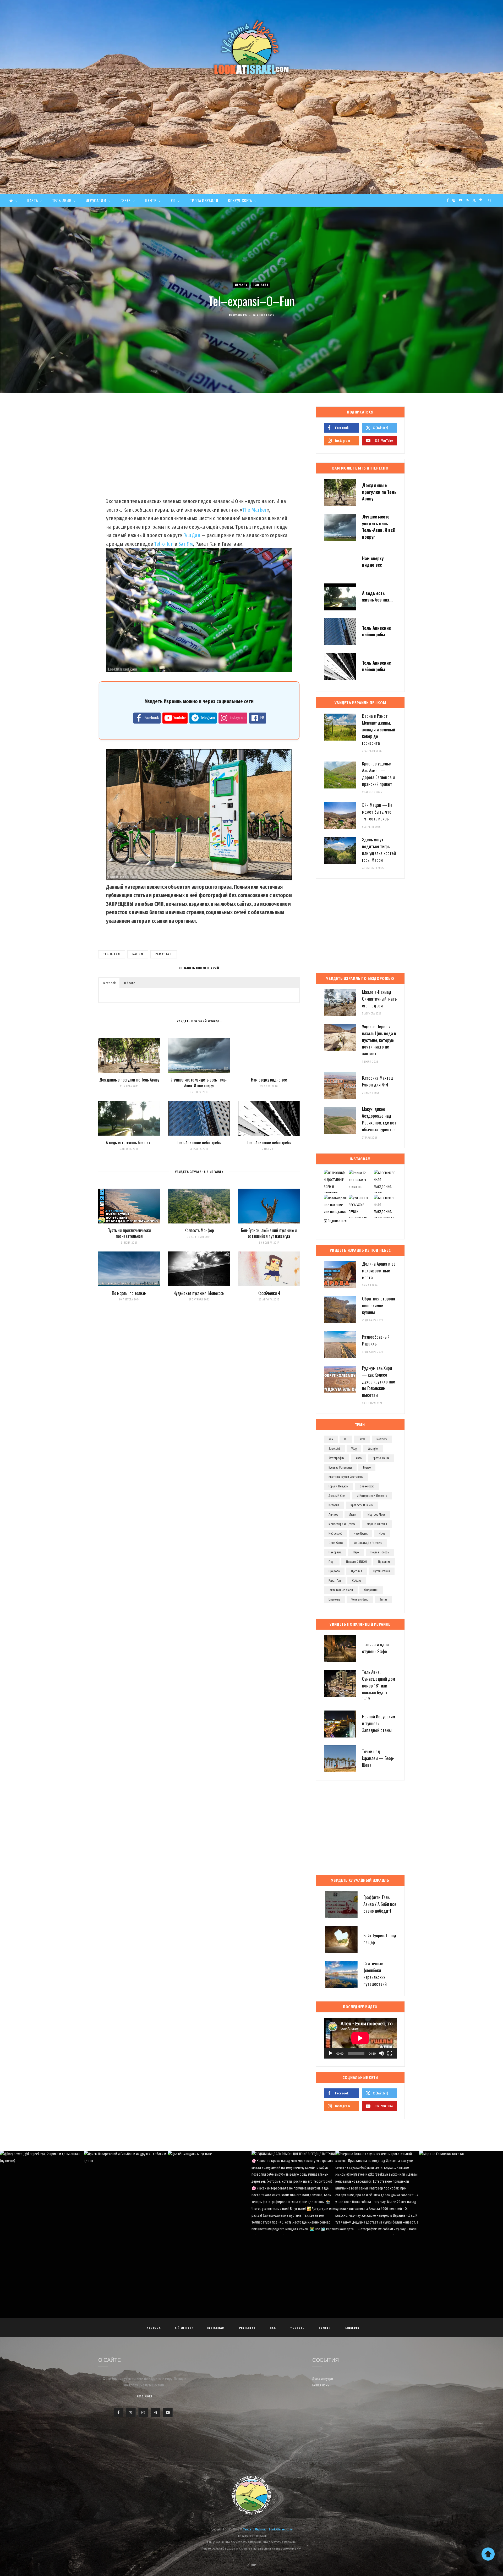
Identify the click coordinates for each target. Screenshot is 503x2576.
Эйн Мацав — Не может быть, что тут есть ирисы (377, 812)
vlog (354, 1449)
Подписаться (337, 1221)
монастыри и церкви (342, 1524)
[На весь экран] (390, 2053)
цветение (334, 1599)
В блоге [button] (130, 983)
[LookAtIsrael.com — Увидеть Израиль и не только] (251, 47)
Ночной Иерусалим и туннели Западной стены (379, 1723)
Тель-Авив (62, 200)
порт (332, 1562)
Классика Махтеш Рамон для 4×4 (378, 1081)
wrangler (373, 1449)
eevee (362, 1439)
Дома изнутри (323, 2379)
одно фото (336, 1543)
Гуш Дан (192, 535)
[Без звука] (381, 2053)
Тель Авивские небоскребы (199, 1143)
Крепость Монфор (199, 1230)
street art (334, 1449)
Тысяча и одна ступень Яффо (375, 1648)
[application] (360, 2038)
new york (382, 1439)
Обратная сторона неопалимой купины (379, 1305)
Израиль (241, 285)
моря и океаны (377, 1524)
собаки (357, 1581)
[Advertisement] (251, 155)
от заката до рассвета (368, 1543)
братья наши (381, 1458)
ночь (382, 1534)
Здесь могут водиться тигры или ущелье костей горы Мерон (379, 850)
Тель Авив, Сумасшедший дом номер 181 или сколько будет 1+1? (379, 1685)
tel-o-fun (112, 954)
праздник (384, 1562)
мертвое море (376, 1515)
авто (359, 1458)
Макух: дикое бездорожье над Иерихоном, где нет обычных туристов (379, 1119)
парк (356, 1552)
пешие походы (380, 1552)
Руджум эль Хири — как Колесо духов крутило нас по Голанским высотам (379, 1381)
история (334, 1505)
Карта (32, 200)
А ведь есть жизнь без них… (129, 1143)
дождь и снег (337, 1496)
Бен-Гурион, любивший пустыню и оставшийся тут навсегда (269, 1233)
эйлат (383, 1599)
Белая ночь (321, 2385)
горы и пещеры (338, 1486)
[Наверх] (488, 2554)
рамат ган (164, 954)
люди (353, 1515)
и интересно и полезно (372, 1496)
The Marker (254, 510)
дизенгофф (367, 1486)
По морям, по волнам (129, 1293)
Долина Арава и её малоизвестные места (379, 1270)
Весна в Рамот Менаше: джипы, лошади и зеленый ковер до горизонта (379, 729)
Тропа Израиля (204, 200)
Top (253, 2565)
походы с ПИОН (356, 1562)
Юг (173, 200)
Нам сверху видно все (269, 1080)
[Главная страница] (13, 200)
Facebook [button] (109, 983)
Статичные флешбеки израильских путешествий (375, 1973)
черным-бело (360, 1599)
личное (333, 1515)
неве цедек (361, 1534)
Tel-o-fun (164, 544)
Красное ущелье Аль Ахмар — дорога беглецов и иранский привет (378, 774)
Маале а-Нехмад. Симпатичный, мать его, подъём (379, 999)
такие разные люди (341, 1590)
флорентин (371, 1590)
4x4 (331, 1439)
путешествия (382, 1571)
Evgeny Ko (240, 315)
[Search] (490, 200)
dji (346, 1439)
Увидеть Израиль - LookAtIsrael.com (267, 2529)
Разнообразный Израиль (376, 1340)
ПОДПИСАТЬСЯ (254, 2193)
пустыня (357, 1571)
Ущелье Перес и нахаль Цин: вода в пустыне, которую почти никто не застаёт (379, 1040)
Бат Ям (185, 544)
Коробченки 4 (269, 1293)
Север (126, 200)
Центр (151, 200)
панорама (335, 1552)
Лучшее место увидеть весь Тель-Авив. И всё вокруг (199, 1083)
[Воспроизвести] (331, 2053)
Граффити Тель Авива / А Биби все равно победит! (380, 1904)
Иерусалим (96, 200)
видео (367, 1468)
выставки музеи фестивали (346, 1477)
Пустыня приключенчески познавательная (129, 1233)
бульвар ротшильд (340, 1468)
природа (334, 1571)
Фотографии (337, 1458)
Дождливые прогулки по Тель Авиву (129, 1080)
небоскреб (335, 1534)
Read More (144, 2396)
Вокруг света (240, 200)
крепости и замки (362, 1505)
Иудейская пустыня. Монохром (199, 1293)
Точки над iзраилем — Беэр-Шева (378, 1758)
